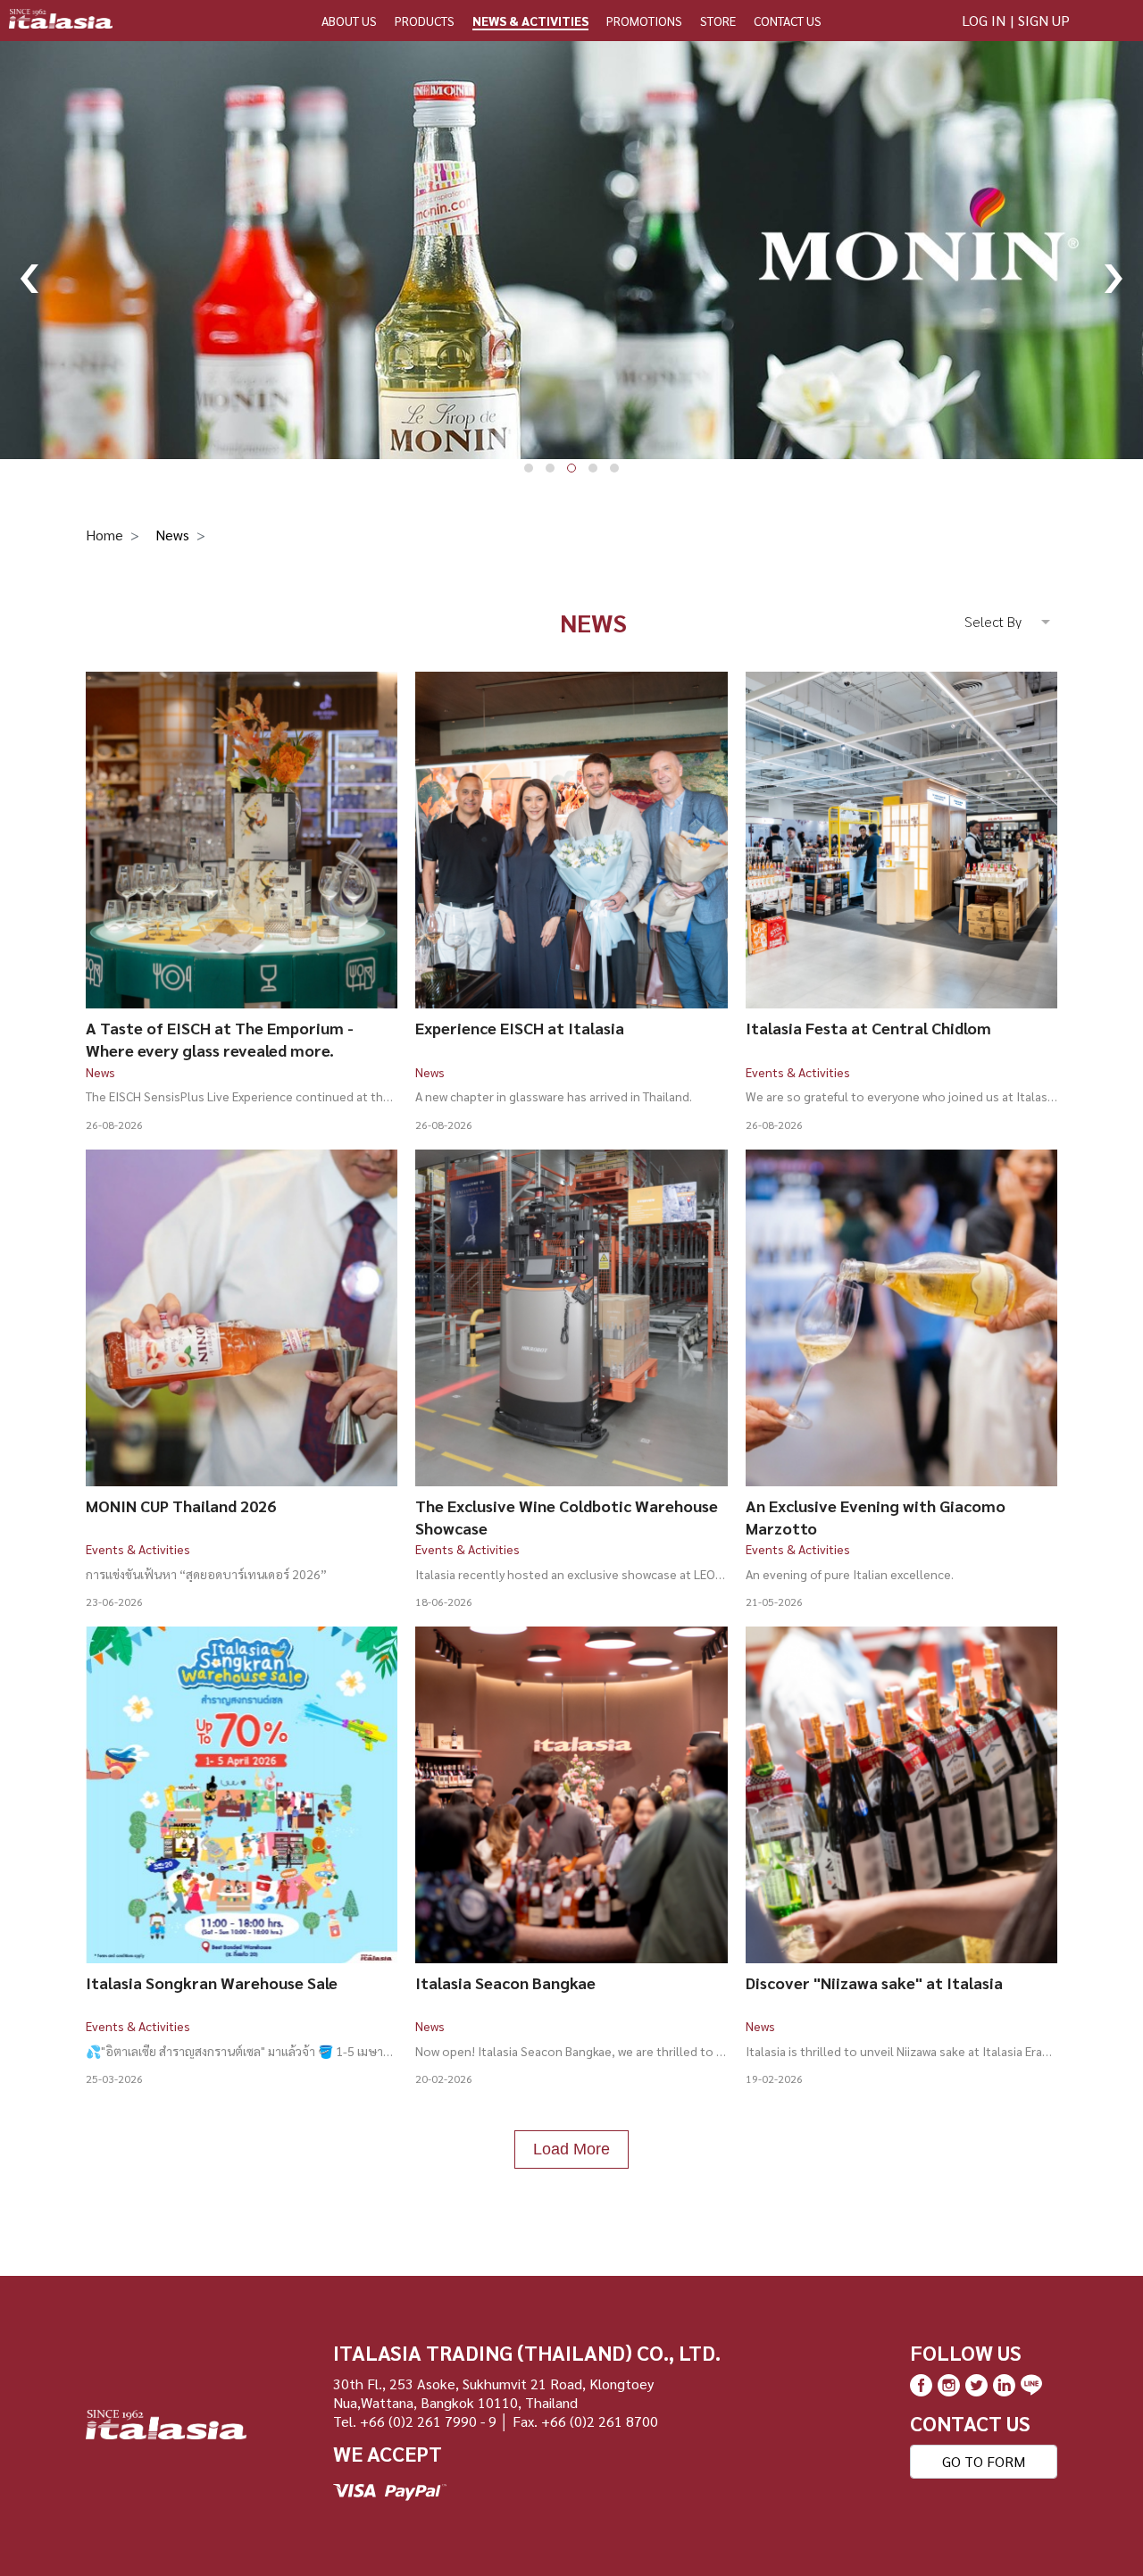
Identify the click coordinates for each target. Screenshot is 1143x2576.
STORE (718, 21)
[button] (529, 468)
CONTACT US (788, 21)
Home (104, 535)
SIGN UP (1044, 20)
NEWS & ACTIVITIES (530, 21)
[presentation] (29, 268)
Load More (571, 2149)
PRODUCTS (425, 21)
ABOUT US (349, 21)
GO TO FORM (984, 2461)
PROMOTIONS (644, 21)
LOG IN (984, 20)
